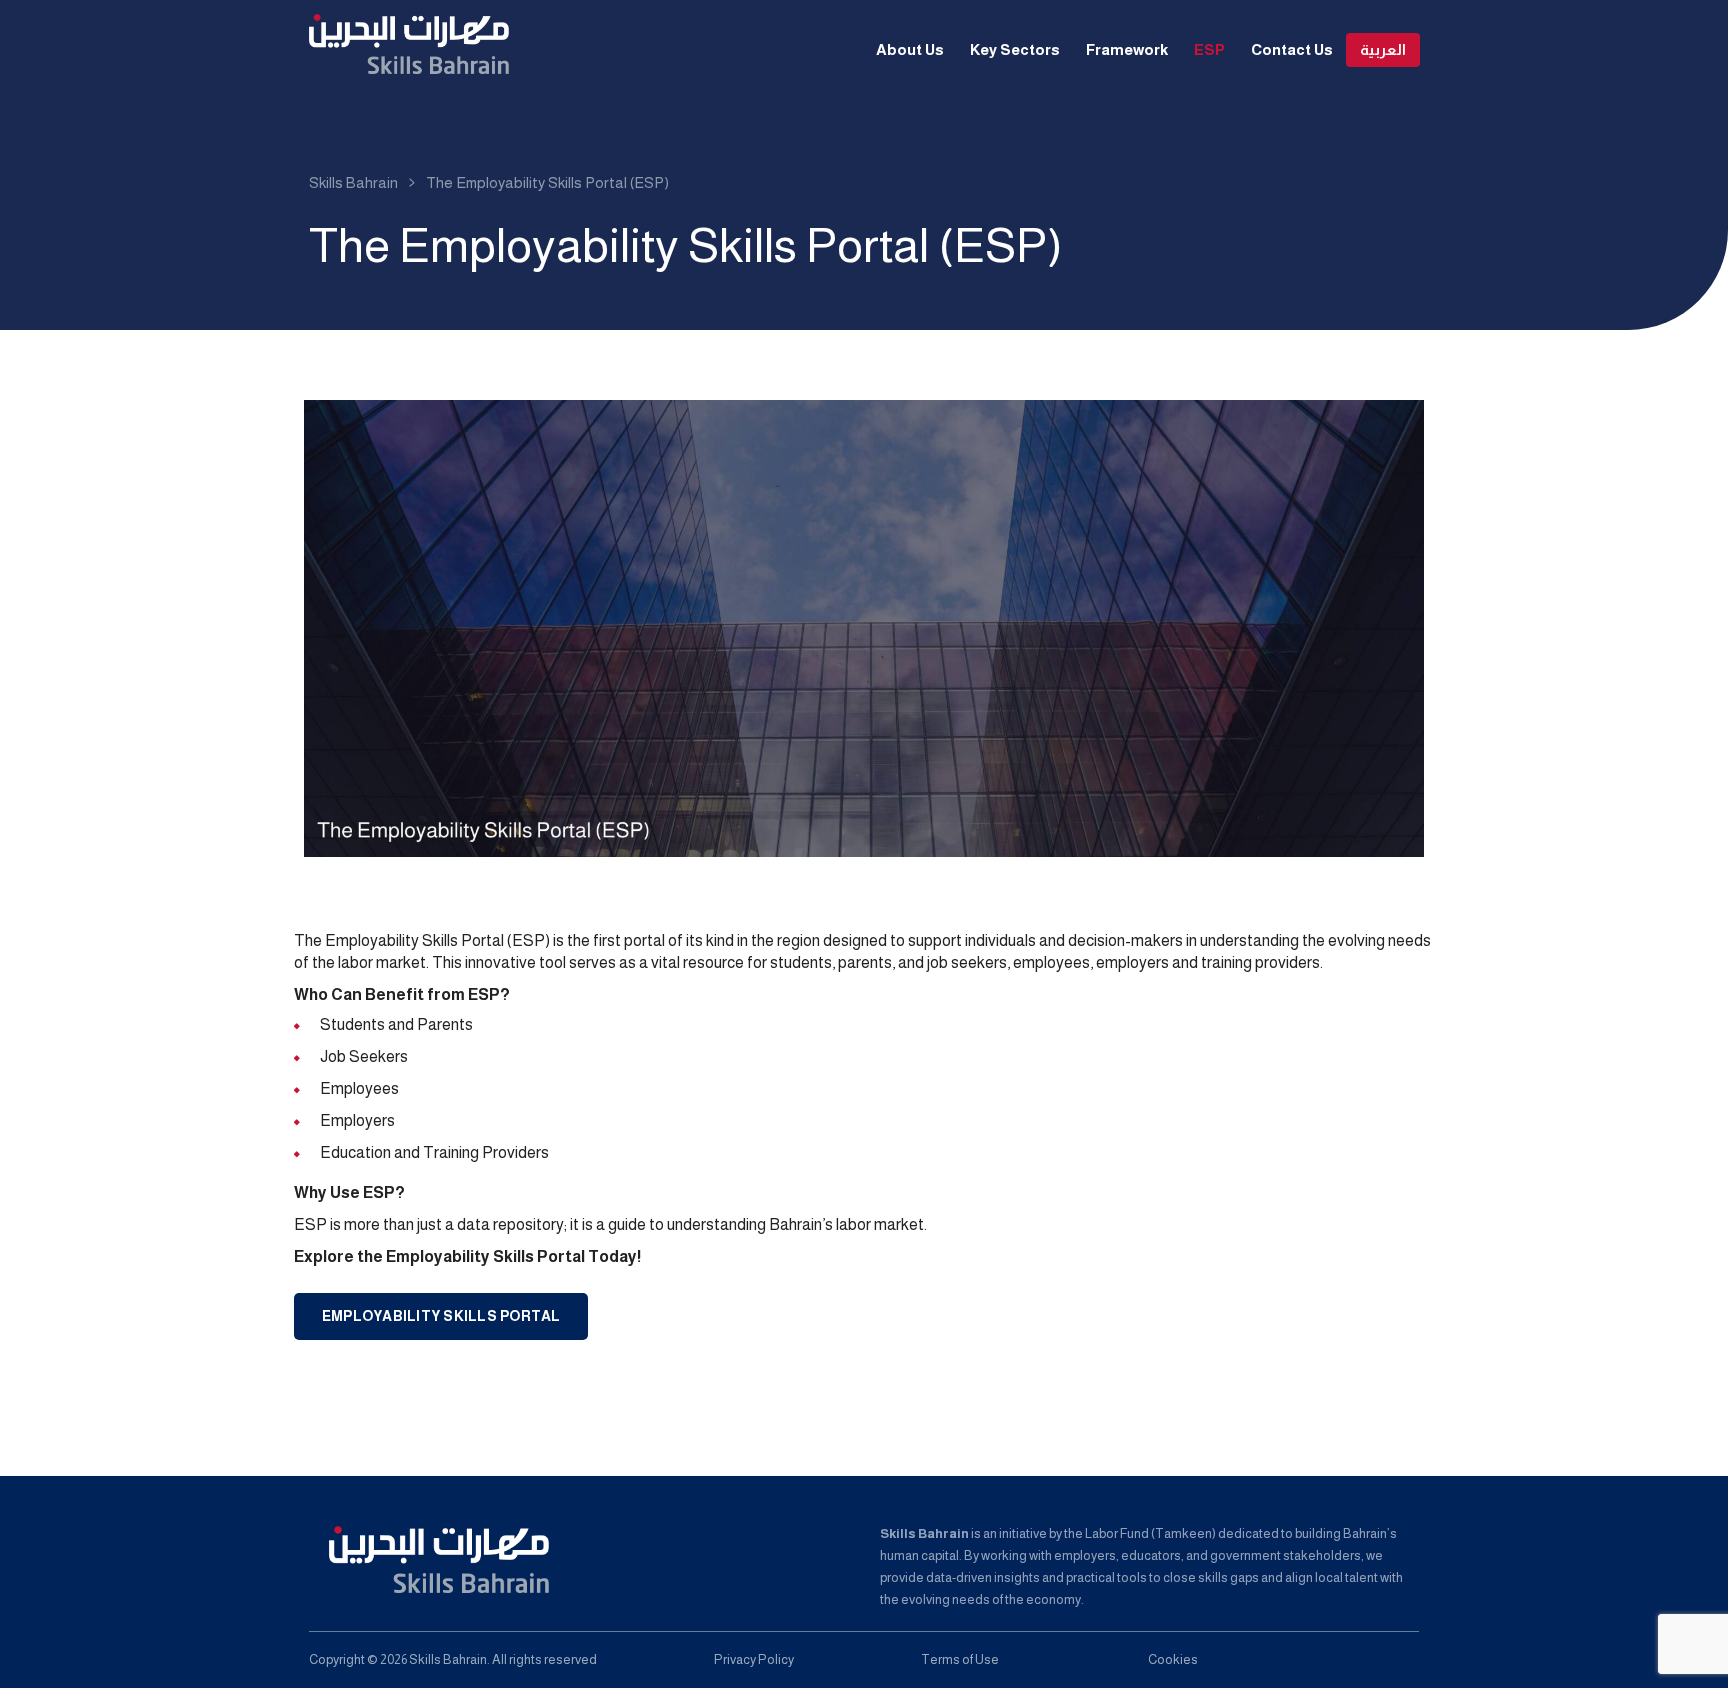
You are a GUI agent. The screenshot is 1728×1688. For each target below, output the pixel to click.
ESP (1209, 49)
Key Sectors (1015, 49)
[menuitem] (1383, 50)
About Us (910, 49)
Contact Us (1292, 49)
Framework (1127, 49)
